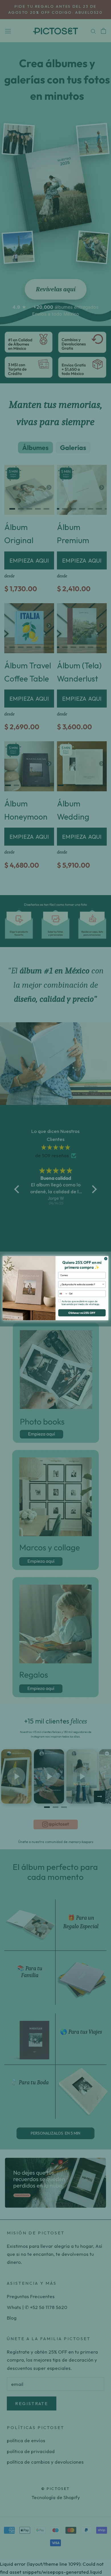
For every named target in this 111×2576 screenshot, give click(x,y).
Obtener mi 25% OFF (82, 1313)
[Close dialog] (106, 1259)
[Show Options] (103, 1284)
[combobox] (81, 1284)
